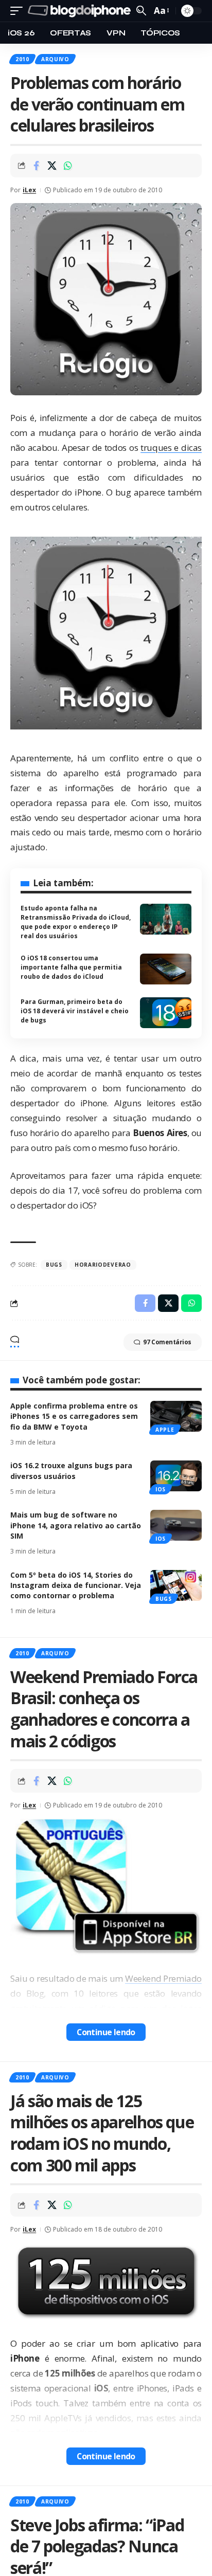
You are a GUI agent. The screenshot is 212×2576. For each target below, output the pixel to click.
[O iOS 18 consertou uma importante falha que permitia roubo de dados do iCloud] (166, 969)
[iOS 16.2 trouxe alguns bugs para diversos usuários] (176, 1476)
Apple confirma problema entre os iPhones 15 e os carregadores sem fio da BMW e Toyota (74, 1416)
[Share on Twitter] (52, 166)
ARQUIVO (55, 59)
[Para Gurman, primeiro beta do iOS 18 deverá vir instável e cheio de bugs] (166, 1013)
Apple (165, 1430)
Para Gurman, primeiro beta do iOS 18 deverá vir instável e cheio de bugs (75, 1011)
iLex (29, 190)
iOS (161, 1489)
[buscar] (141, 11)
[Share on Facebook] (36, 166)
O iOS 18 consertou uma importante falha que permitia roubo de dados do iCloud (71, 967)
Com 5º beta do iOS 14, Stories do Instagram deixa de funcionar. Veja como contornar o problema (76, 1585)
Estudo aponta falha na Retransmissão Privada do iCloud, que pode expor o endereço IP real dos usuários (76, 922)
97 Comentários (167, 1342)
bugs (54, 1265)
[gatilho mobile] (19, 11)
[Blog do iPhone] (81, 11)
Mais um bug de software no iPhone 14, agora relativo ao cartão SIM (76, 1525)
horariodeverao (103, 1265)
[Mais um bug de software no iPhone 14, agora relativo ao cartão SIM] (176, 1525)
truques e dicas (171, 447)
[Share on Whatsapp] (68, 166)
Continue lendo (106, 2032)
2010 (22, 59)
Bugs (164, 1599)
